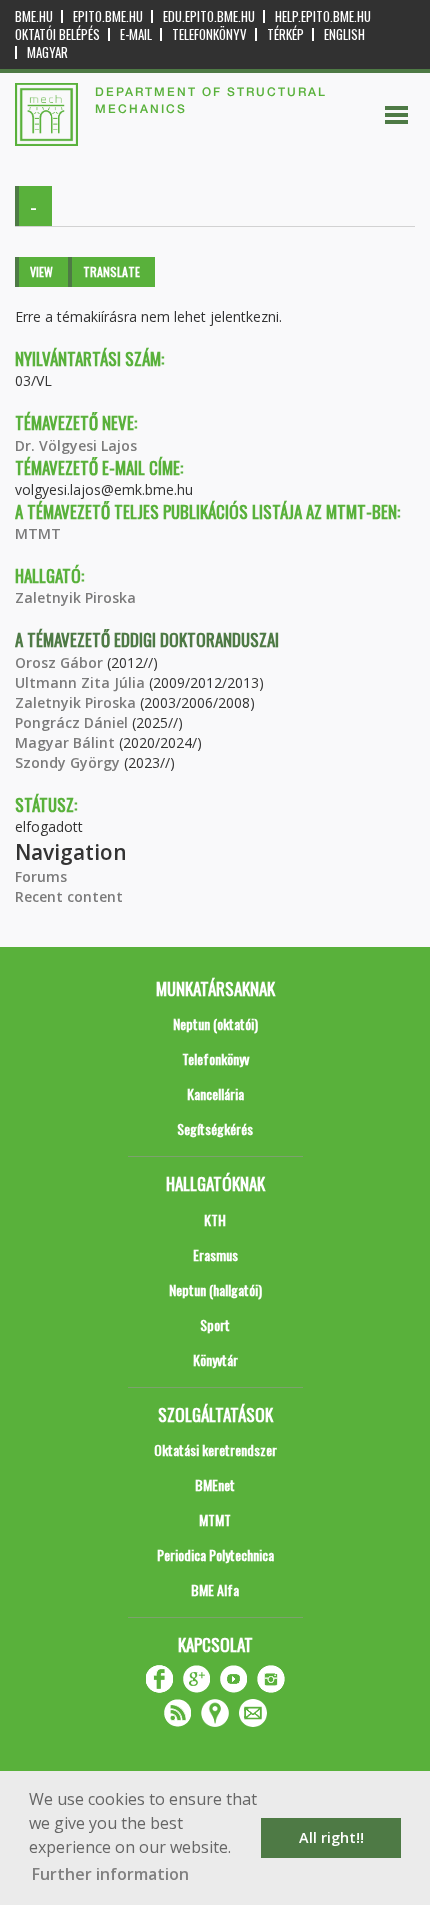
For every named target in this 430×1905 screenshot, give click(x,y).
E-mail (136, 34)
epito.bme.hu (108, 16)
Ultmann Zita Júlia (80, 682)
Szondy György (67, 762)
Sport (215, 1324)
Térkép (285, 34)
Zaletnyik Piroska (75, 597)
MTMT (38, 533)
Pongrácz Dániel (71, 722)
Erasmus (215, 1254)
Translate (111, 271)
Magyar (47, 52)
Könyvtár (215, 1359)
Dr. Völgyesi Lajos (76, 445)
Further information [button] (110, 1874)
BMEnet (215, 1484)
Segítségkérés (215, 1128)
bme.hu (34, 16)
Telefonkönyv (209, 34)
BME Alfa (215, 1589)
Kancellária (215, 1093)
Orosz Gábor (59, 662)
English (344, 34)
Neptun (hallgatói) (215, 1289)
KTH (215, 1219)
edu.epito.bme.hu (209, 16)
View (41, 271)
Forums (41, 876)
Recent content (69, 896)
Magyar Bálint (65, 742)
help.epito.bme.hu (323, 16)
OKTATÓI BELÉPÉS (57, 34)
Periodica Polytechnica (215, 1554)
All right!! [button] (331, 1837)
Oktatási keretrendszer (215, 1449)
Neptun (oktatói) (215, 1023)
